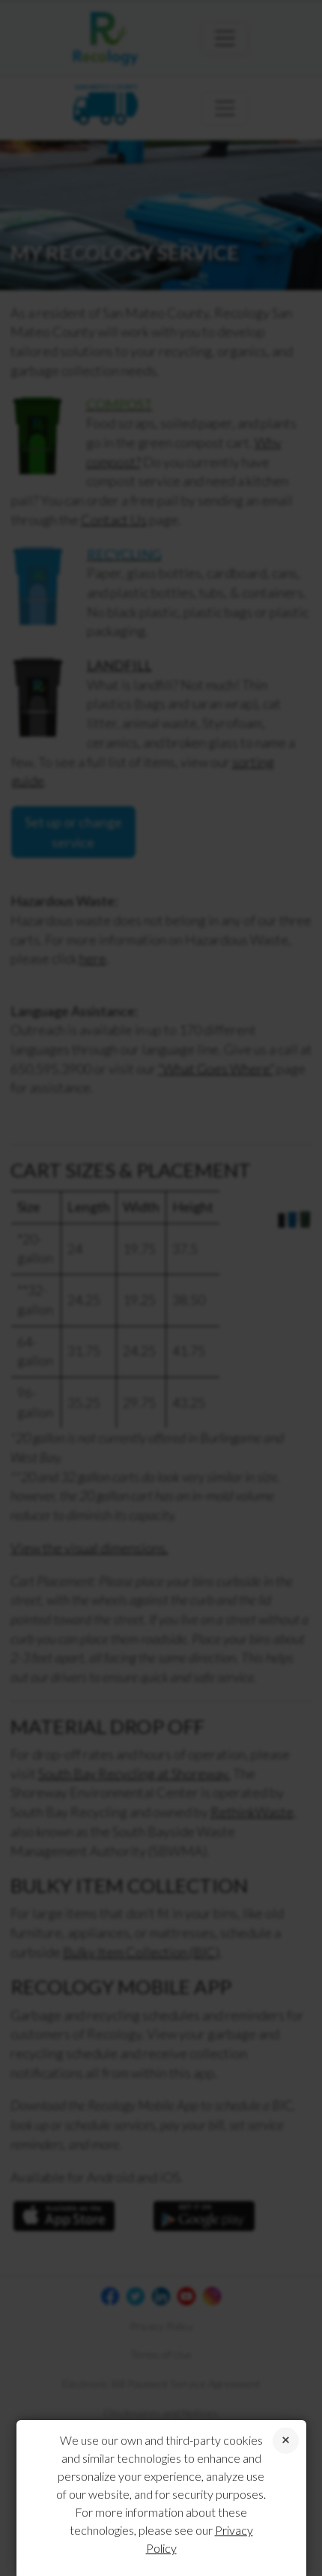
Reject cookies (286, 2441)
